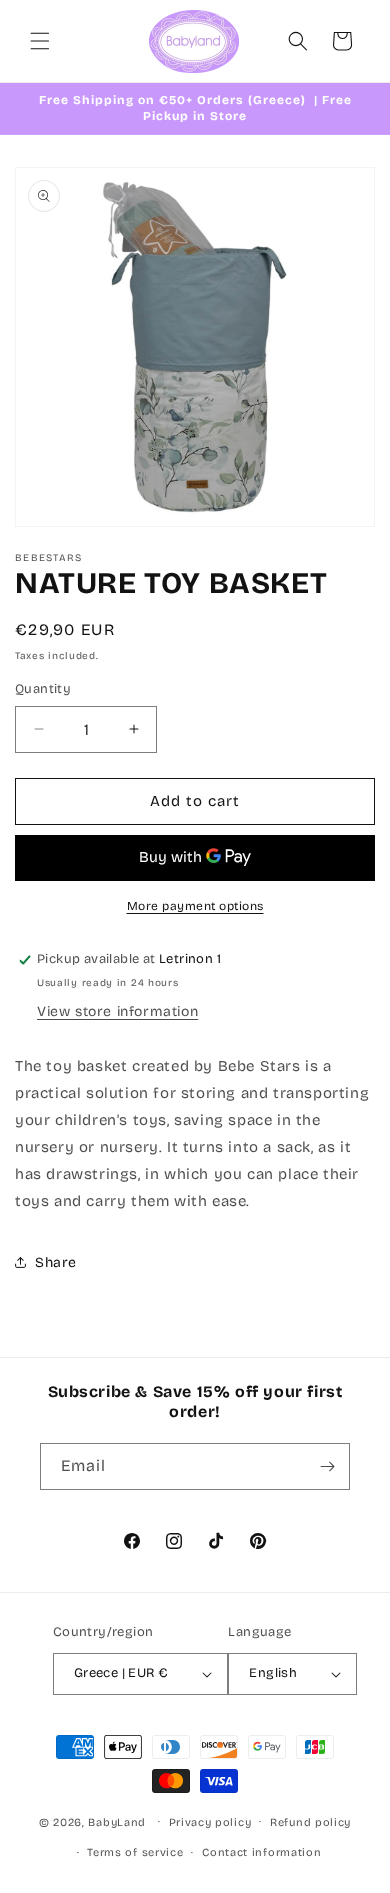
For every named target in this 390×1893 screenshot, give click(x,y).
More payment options (195, 906)
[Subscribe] (327, 1466)
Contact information (261, 1852)
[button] (40, 41)
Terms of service (135, 1852)
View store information (117, 1011)
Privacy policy (210, 1822)
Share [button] (56, 1262)
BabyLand (117, 1821)
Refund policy (310, 1822)
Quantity (43, 689)
